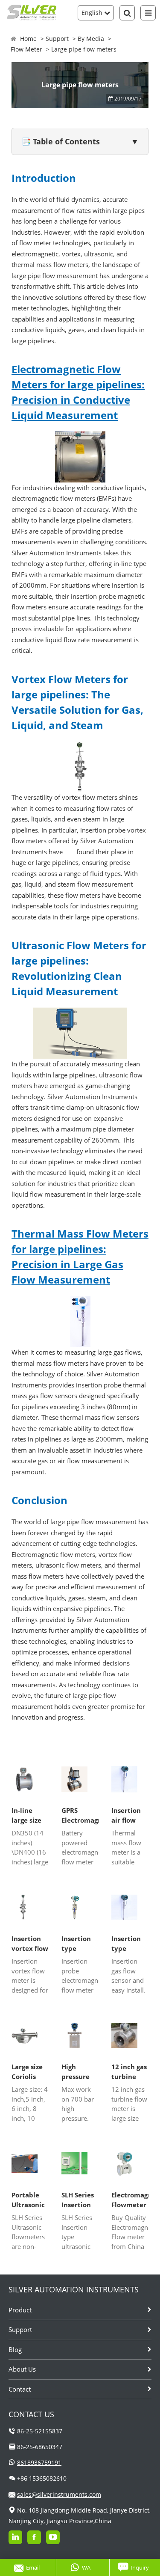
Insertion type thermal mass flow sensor (127, 1944)
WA (86, 2567)
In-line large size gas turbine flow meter (30, 1815)
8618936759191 (39, 2463)
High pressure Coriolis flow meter (79, 2072)
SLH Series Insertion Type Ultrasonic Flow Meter (80, 2200)
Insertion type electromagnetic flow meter (80, 1944)
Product (20, 2310)
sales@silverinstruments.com (59, 2494)
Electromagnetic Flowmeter (130, 2200)
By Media (91, 39)
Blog (15, 2349)
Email (33, 2567)
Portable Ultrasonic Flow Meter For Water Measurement (30, 2200)
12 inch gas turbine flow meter (129, 2072)
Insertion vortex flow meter (30, 1944)
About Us (22, 2369)
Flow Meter (26, 49)
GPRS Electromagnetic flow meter (80, 1815)
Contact (20, 2389)
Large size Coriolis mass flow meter (27, 2072)
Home (28, 39)
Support (57, 39)
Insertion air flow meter (126, 1815)
